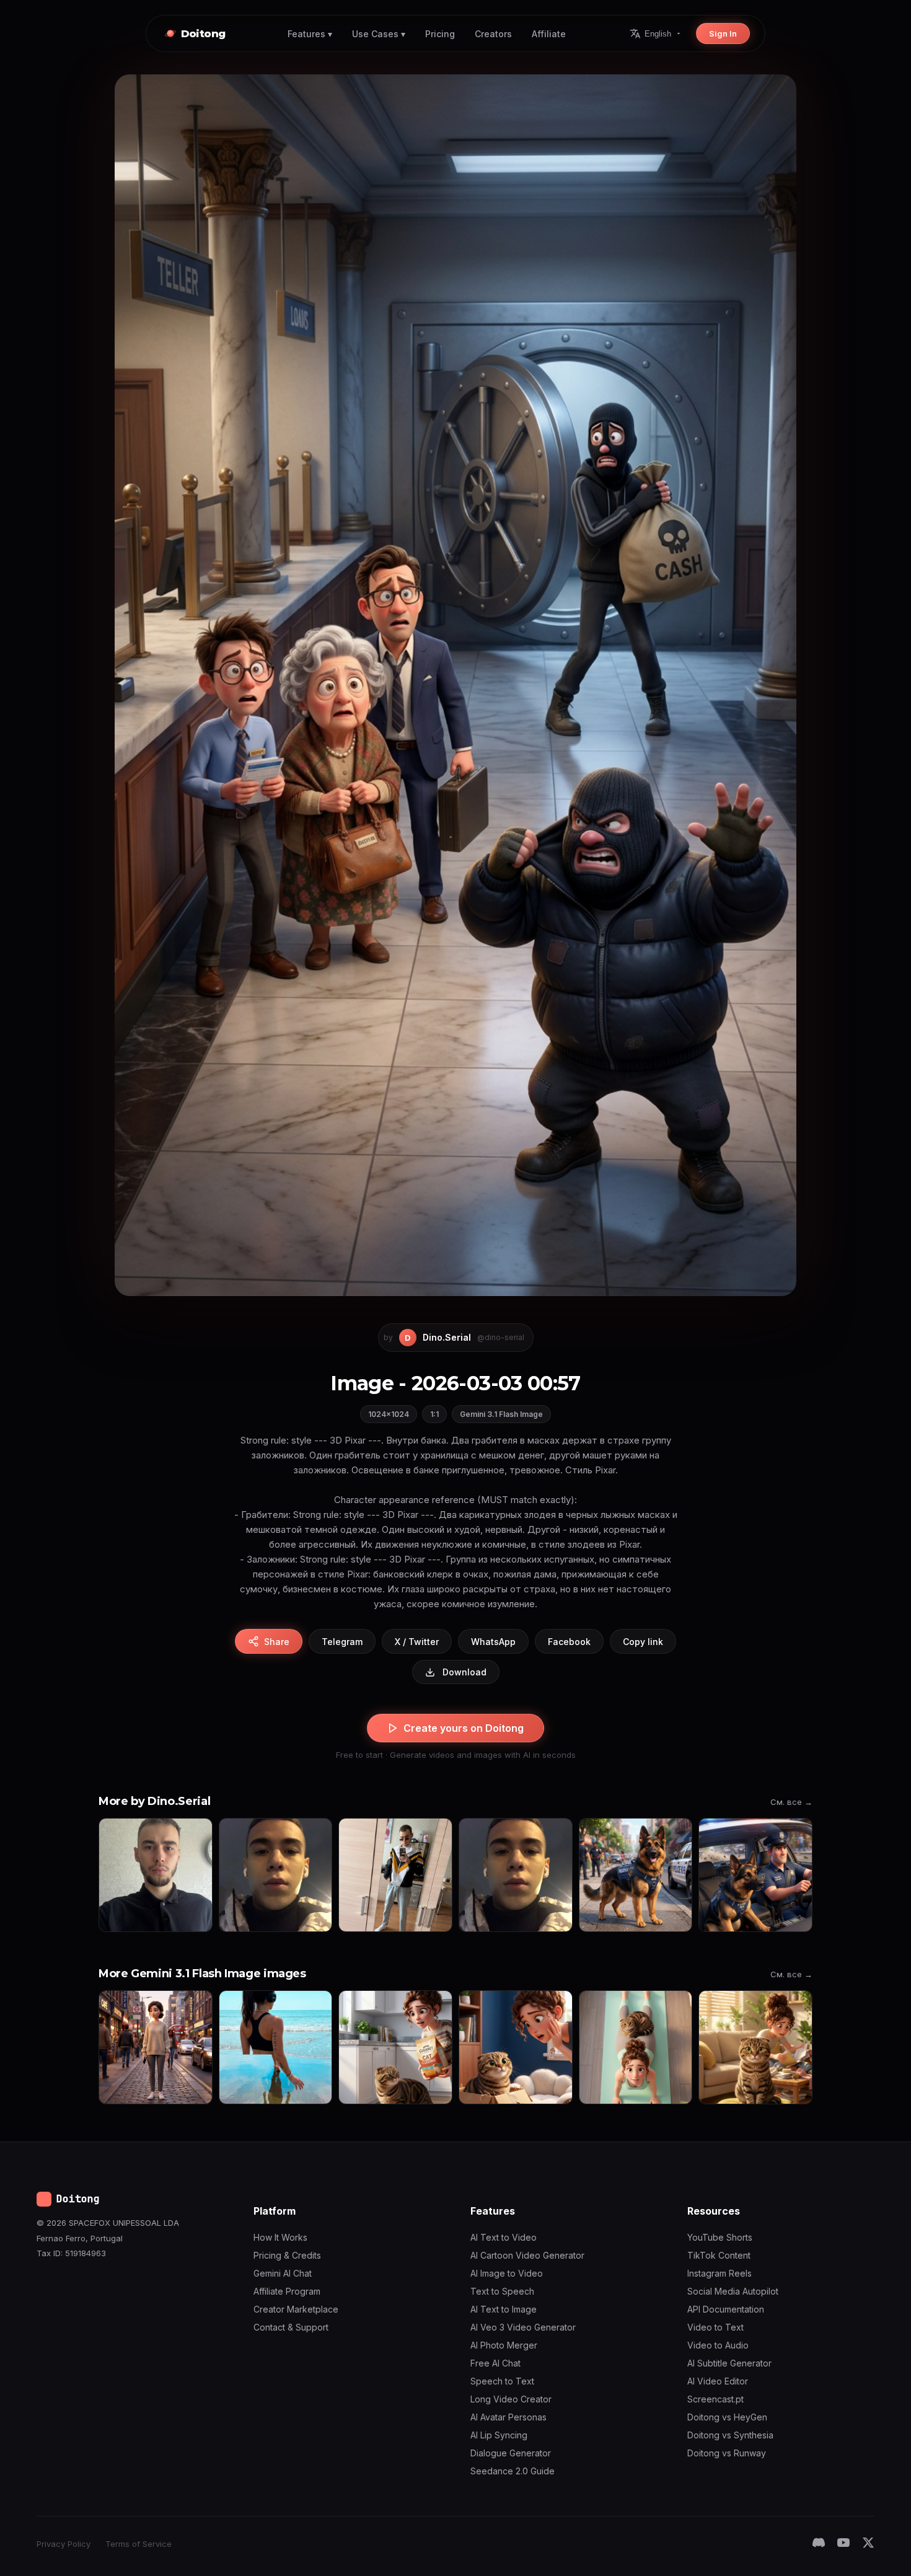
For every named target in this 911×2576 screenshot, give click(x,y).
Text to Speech (502, 2291)
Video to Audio (718, 2345)
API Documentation (726, 2309)
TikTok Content (719, 2255)
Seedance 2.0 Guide (513, 2471)
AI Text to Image (504, 2309)
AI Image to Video (507, 2273)
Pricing (440, 34)
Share (277, 1642)
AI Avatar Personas (508, 2417)
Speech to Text (502, 2381)
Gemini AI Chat (283, 2273)
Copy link (643, 1642)
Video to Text (715, 2327)
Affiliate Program (287, 2291)
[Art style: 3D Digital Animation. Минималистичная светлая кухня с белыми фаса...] (395, 2047)
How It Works (280, 2237)
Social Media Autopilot (733, 2291)
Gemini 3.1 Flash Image (501, 1414)
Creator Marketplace (296, 2309)
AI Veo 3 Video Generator (523, 2327)
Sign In (723, 33)
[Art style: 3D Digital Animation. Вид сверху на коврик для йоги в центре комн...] (636, 2047)
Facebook (569, 1642)
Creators (493, 34)
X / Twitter (417, 1642)
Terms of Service (139, 2544)
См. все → (791, 1802)
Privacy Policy (64, 2544)
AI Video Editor (718, 2381)
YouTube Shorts (720, 2237)
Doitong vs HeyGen (727, 2417)
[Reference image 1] (156, 1875)
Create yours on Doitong (464, 1728)
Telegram (342, 1642)
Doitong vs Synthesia (730, 2435)
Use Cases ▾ (379, 34)
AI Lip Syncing (499, 2435)
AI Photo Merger (504, 2345)
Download (464, 1672)
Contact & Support (291, 2327)
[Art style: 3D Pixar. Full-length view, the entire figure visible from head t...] (156, 2047)
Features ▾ (310, 34)
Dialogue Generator (511, 2453)
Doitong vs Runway (727, 2453)
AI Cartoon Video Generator (527, 2255)
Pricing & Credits (287, 2255)
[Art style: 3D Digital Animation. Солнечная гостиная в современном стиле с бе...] (755, 2047)
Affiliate (549, 34)
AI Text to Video (504, 2237)
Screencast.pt (715, 2399)
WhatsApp (493, 1642)
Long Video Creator (511, 2399)
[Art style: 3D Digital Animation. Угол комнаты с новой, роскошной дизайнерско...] (516, 2047)
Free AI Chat (495, 2363)
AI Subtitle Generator (729, 2363)
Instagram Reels (720, 2273)
